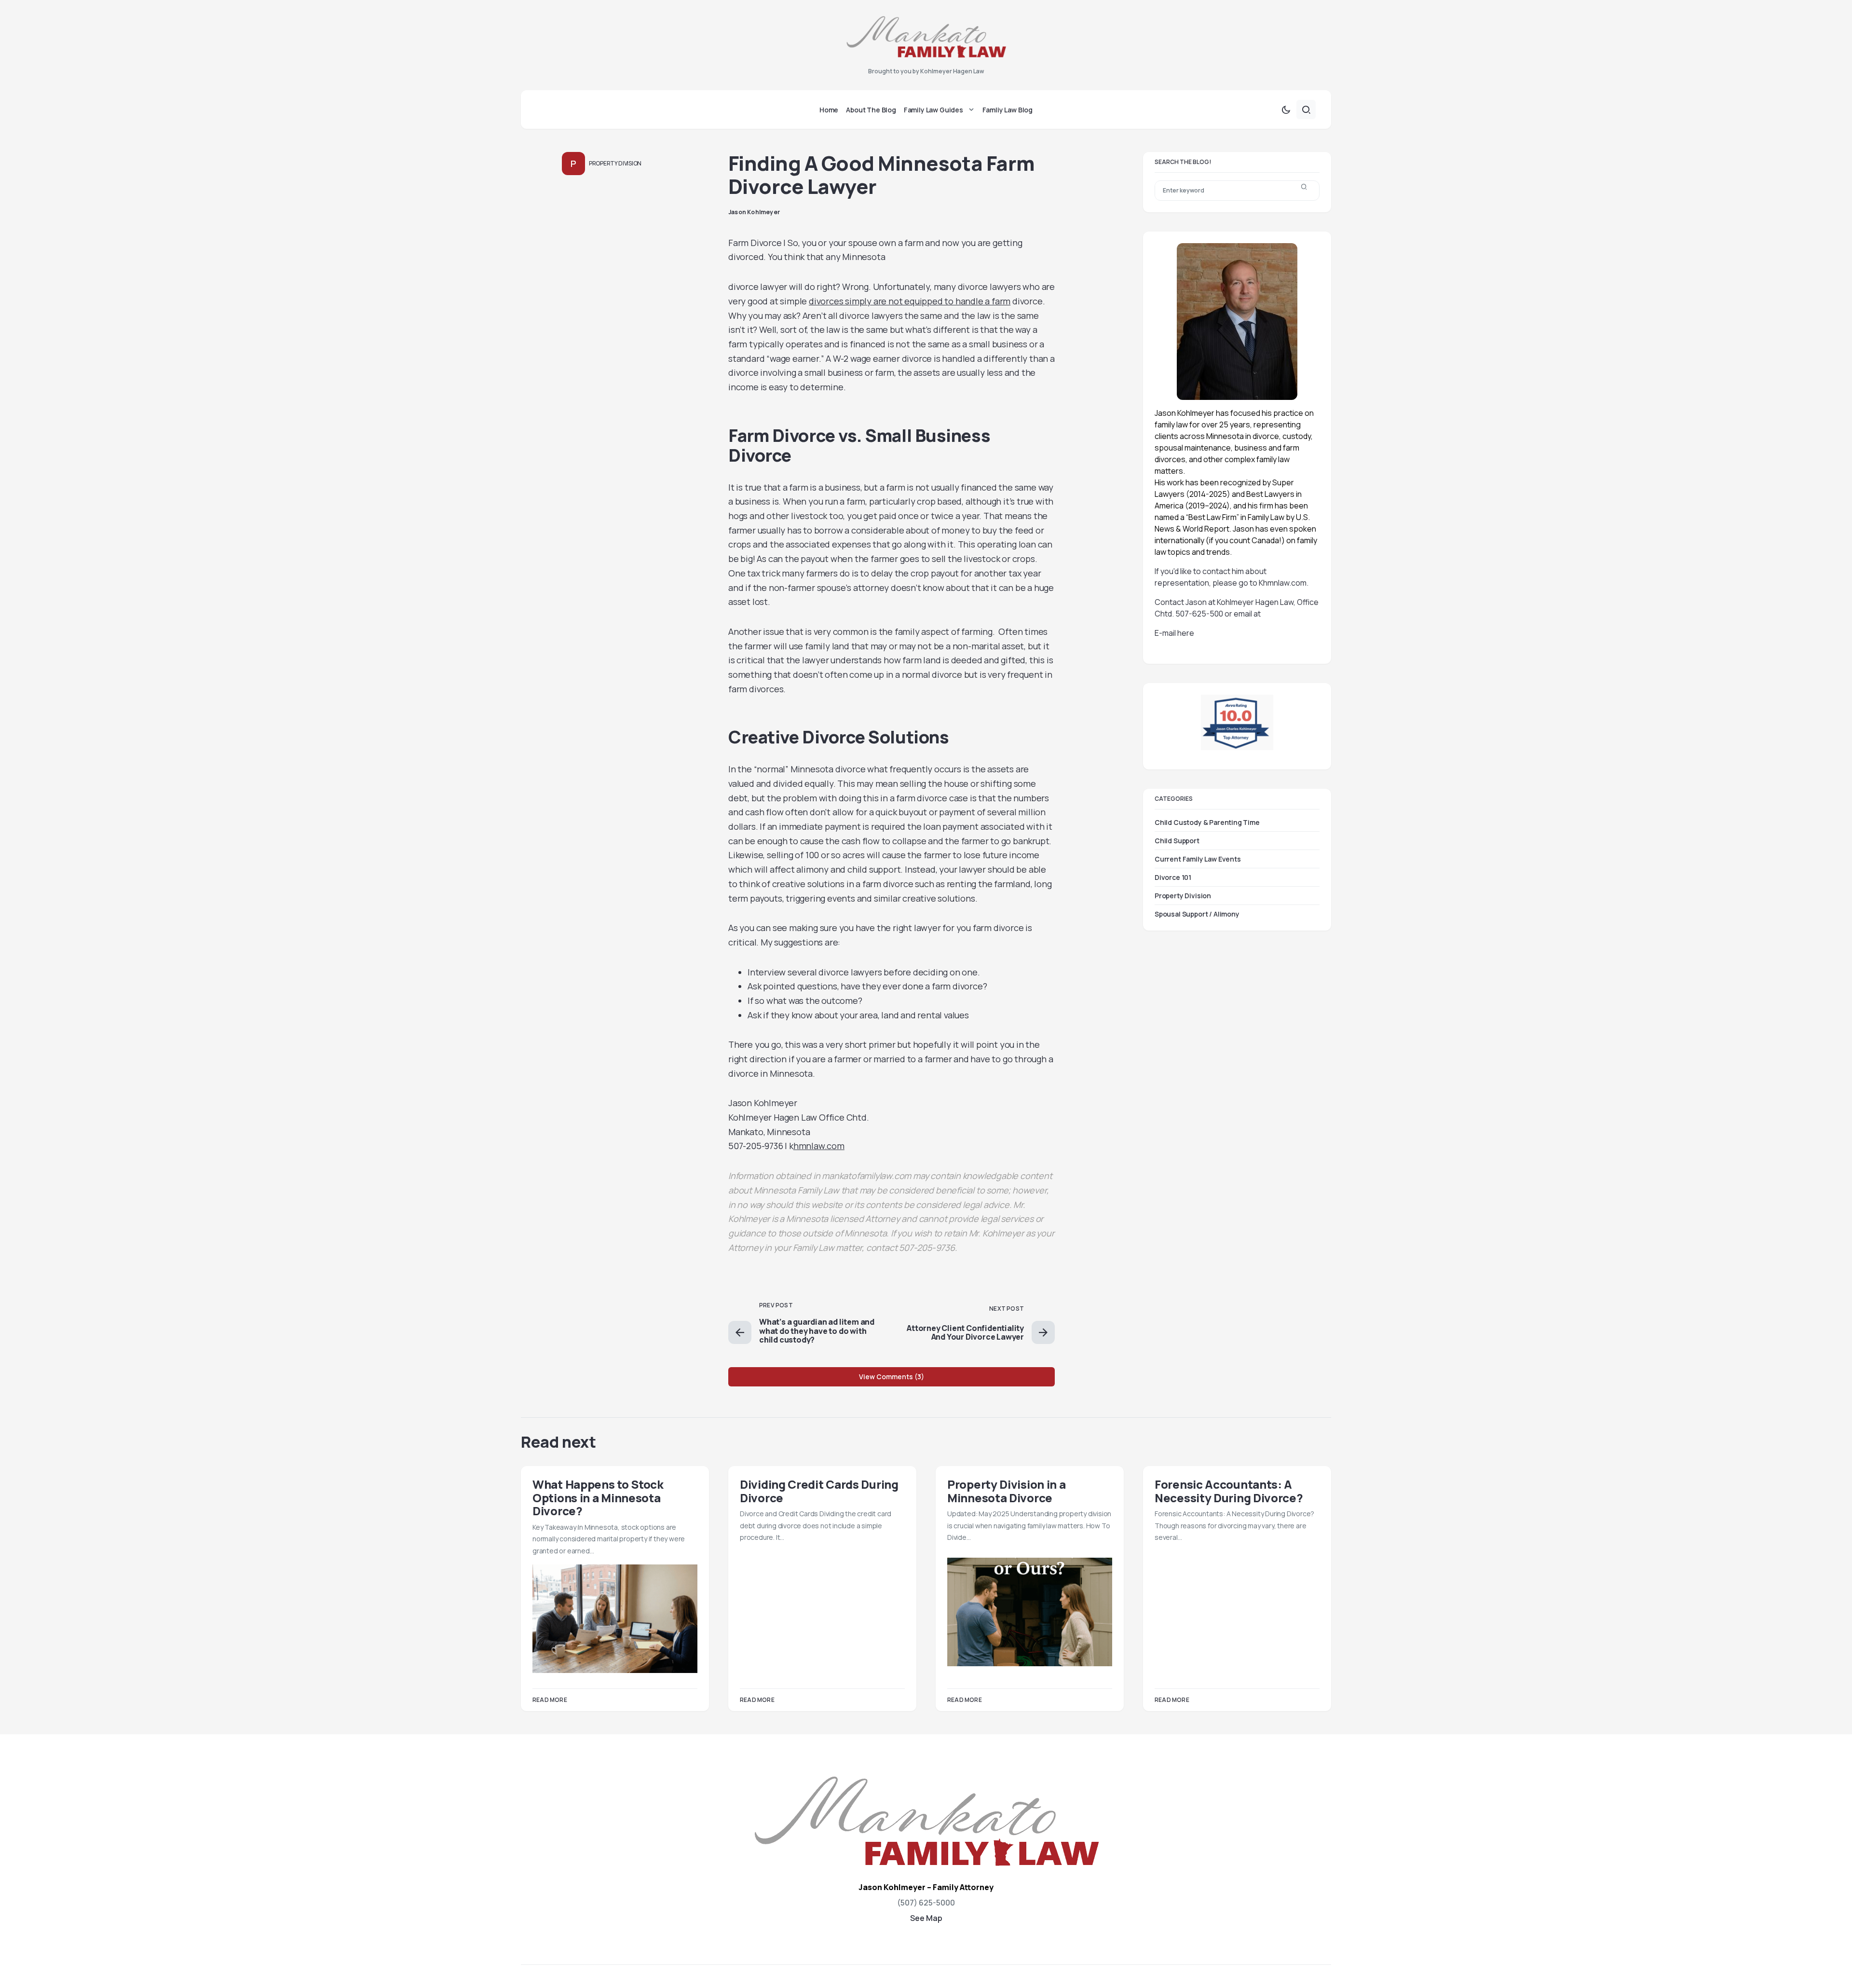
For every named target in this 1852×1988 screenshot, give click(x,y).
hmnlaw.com (819, 1146)
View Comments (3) (892, 1377)
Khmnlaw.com (1283, 583)
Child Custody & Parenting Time (1207, 822)
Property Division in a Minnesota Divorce (1006, 1491)
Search (1304, 191)
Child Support (1177, 841)
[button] (1286, 110)
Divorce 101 (1173, 877)
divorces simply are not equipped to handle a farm (910, 301)
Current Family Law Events (1198, 859)
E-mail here (1174, 633)
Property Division (615, 163)
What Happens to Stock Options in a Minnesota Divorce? (598, 1497)
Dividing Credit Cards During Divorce (819, 1491)
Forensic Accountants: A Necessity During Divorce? (1229, 1491)
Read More (550, 1700)
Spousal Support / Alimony (1197, 914)
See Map (926, 1918)
